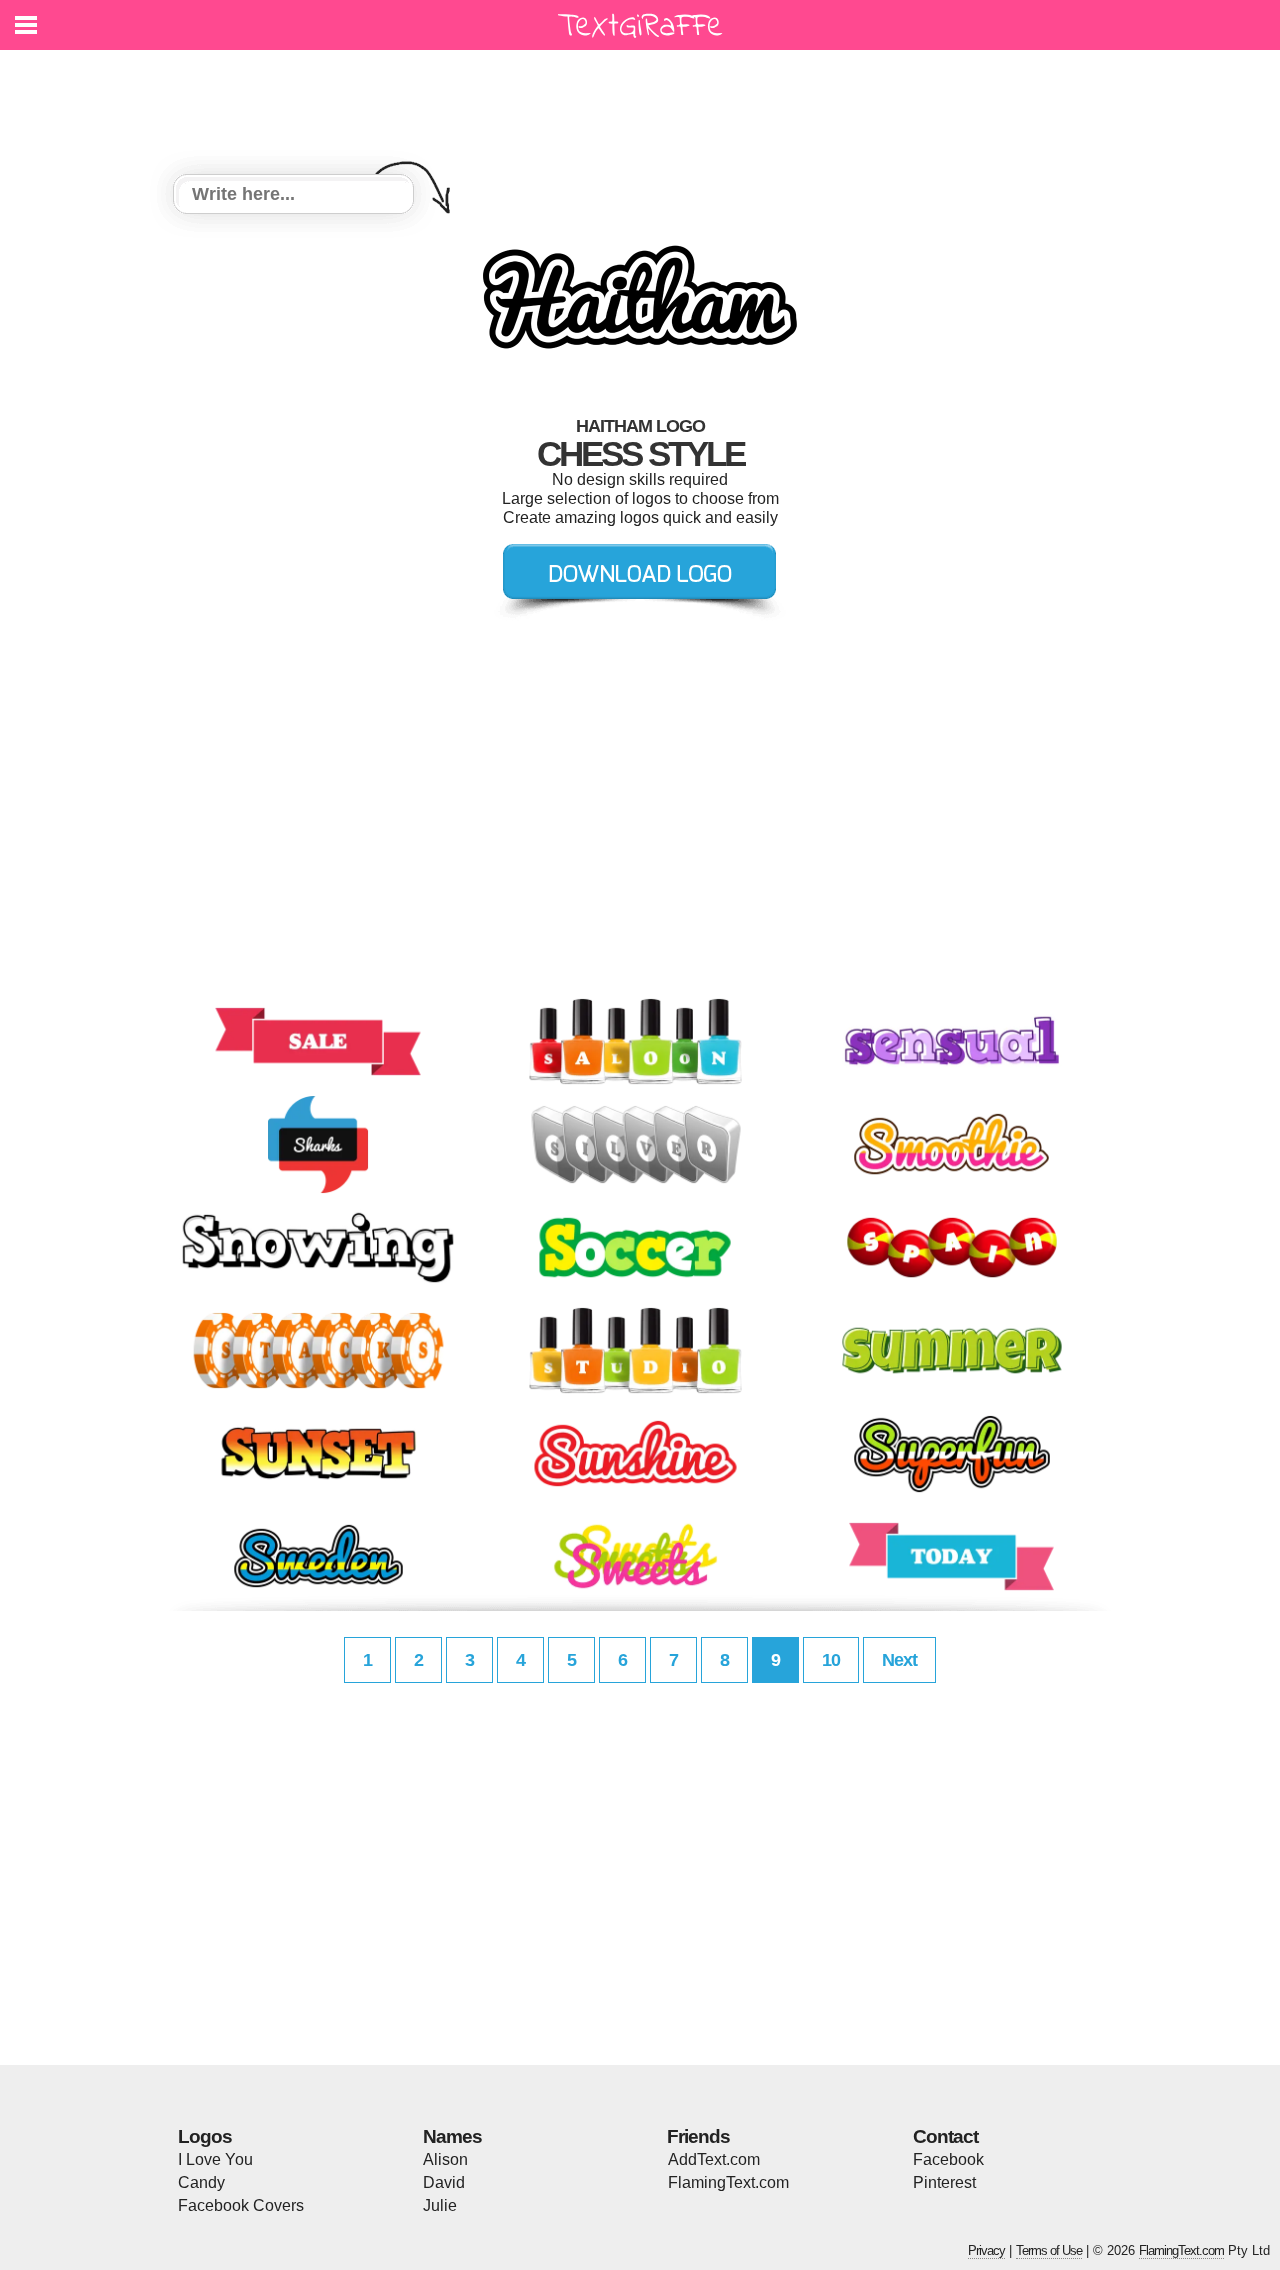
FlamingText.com (728, 2182)
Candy (201, 2182)
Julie (440, 2205)
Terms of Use (1049, 2250)
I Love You (215, 2159)
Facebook (948, 2159)
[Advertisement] (645, 100)
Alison (445, 2159)
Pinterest (944, 2182)
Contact (945, 2136)
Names (452, 2136)
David (444, 2182)
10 (831, 1660)
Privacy (986, 2250)
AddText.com (714, 2159)
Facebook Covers (241, 2205)
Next (899, 1660)
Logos (205, 2136)
